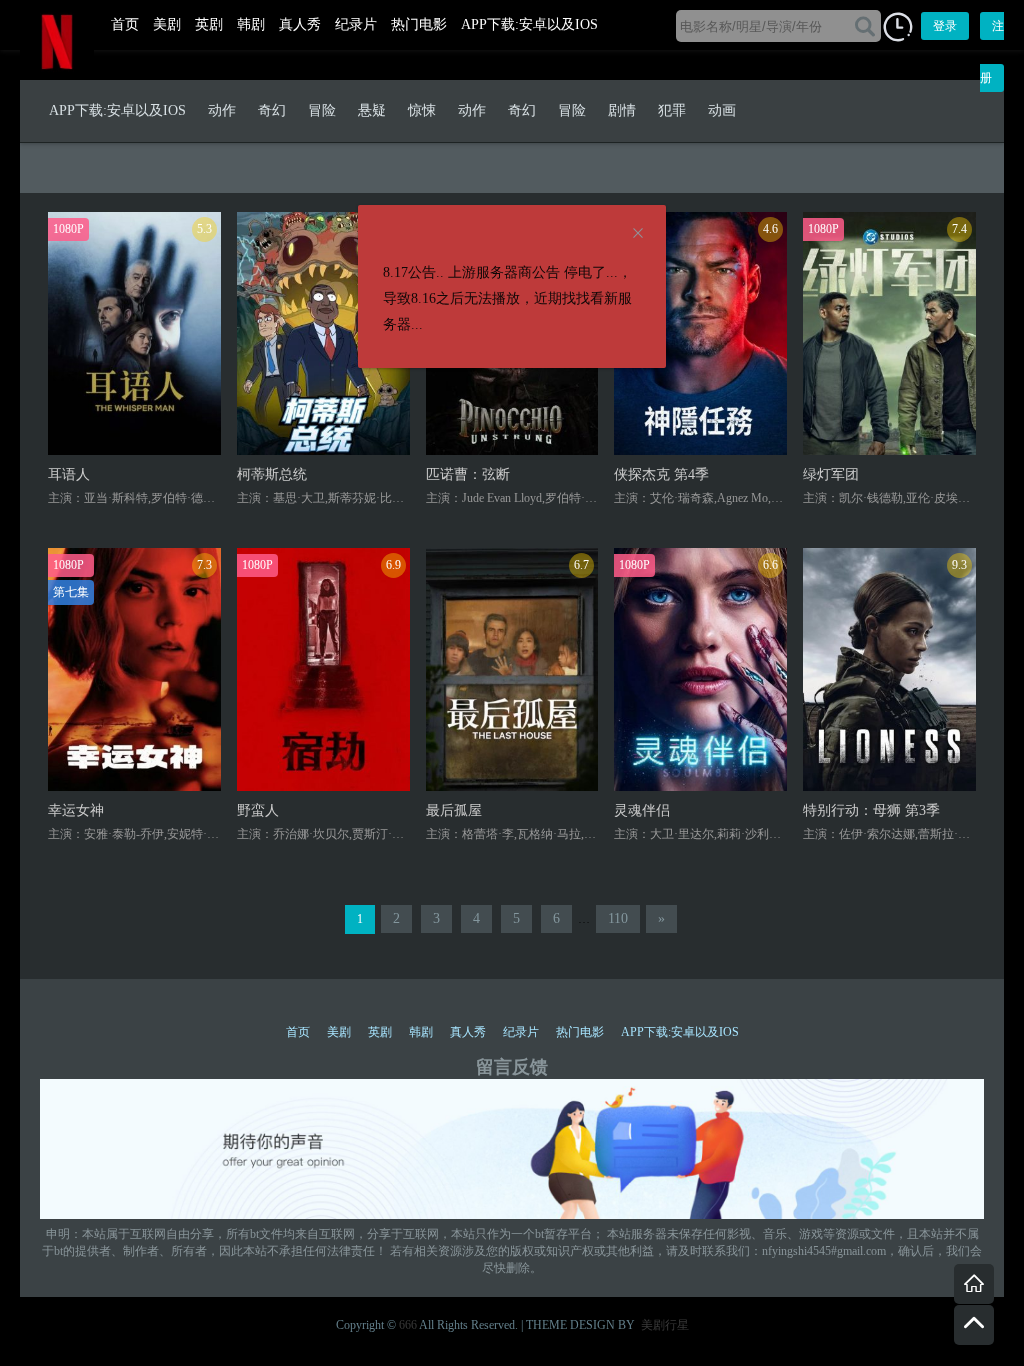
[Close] (638, 234)
